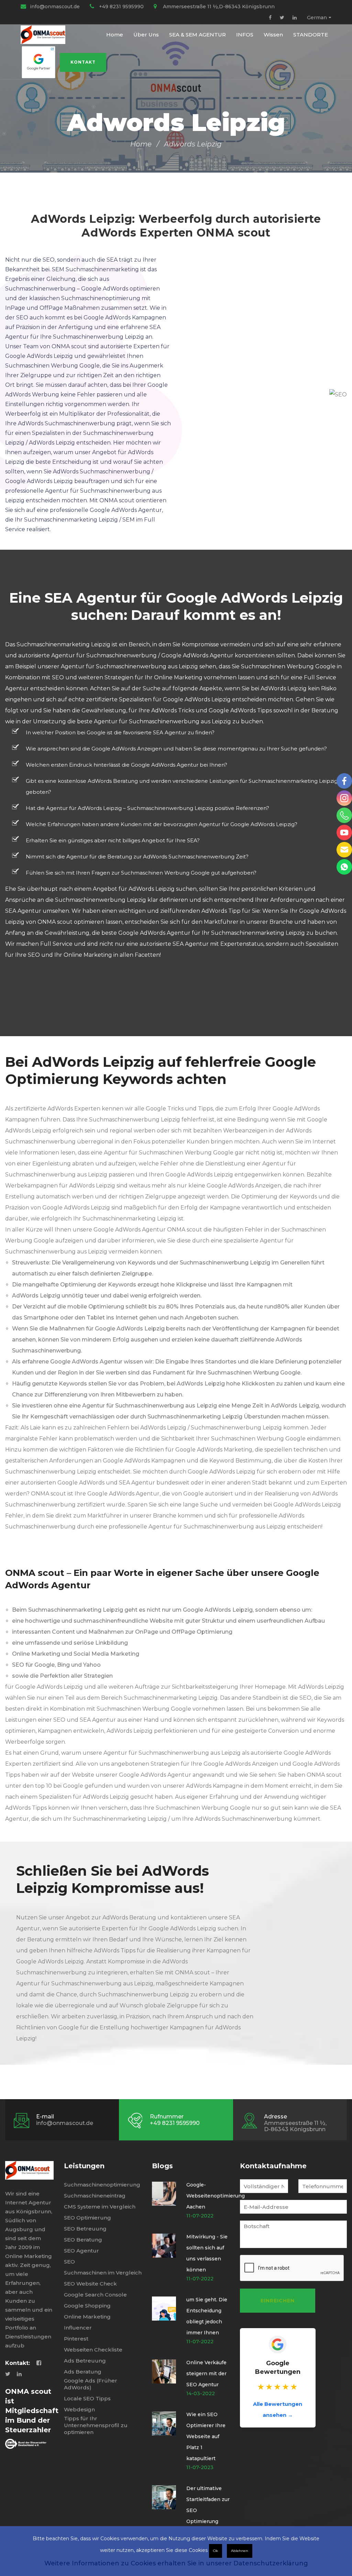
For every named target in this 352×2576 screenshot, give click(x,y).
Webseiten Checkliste (93, 2350)
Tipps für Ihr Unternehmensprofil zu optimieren (96, 2425)
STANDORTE (311, 35)
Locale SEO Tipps (87, 2398)
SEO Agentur (81, 2251)
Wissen (273, 35)
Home (115, 35)
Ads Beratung (83, 2372)
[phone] (344, 815)
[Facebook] (270, 18)
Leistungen (84, 2166)
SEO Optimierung (87, 2218)
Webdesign (79, 2409)
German (317, 18)
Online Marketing (87, 2317)
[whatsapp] (344, 867)
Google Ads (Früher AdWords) (91, 2384)
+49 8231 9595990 (121, 7)
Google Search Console (95, 2295)
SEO (69, 2262)
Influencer (78, 2328)
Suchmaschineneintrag (95, 2196)
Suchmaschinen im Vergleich (103, 2273)
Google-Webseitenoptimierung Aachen (216, 2196)
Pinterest (76, 2339)
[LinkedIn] (295, 18)
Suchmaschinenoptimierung (102, 2185)
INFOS (245, 35)
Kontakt (83, 62)
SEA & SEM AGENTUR (197, 35)
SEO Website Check (90, 2284)
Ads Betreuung (85, 2361)
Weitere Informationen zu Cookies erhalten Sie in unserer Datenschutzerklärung (176, 2563)
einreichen (278, 2301)
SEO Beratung (83, 2240)
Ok (216, 2551)
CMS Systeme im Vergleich (100, 2207)
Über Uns (146, 35)
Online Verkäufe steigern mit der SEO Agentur (206, 2374)
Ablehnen (240, 2551)
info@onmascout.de (55, 7)
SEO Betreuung (85, 2229)
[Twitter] (282, 18)
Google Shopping (87, 2306)
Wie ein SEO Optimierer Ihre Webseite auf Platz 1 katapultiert (206, 2436)
